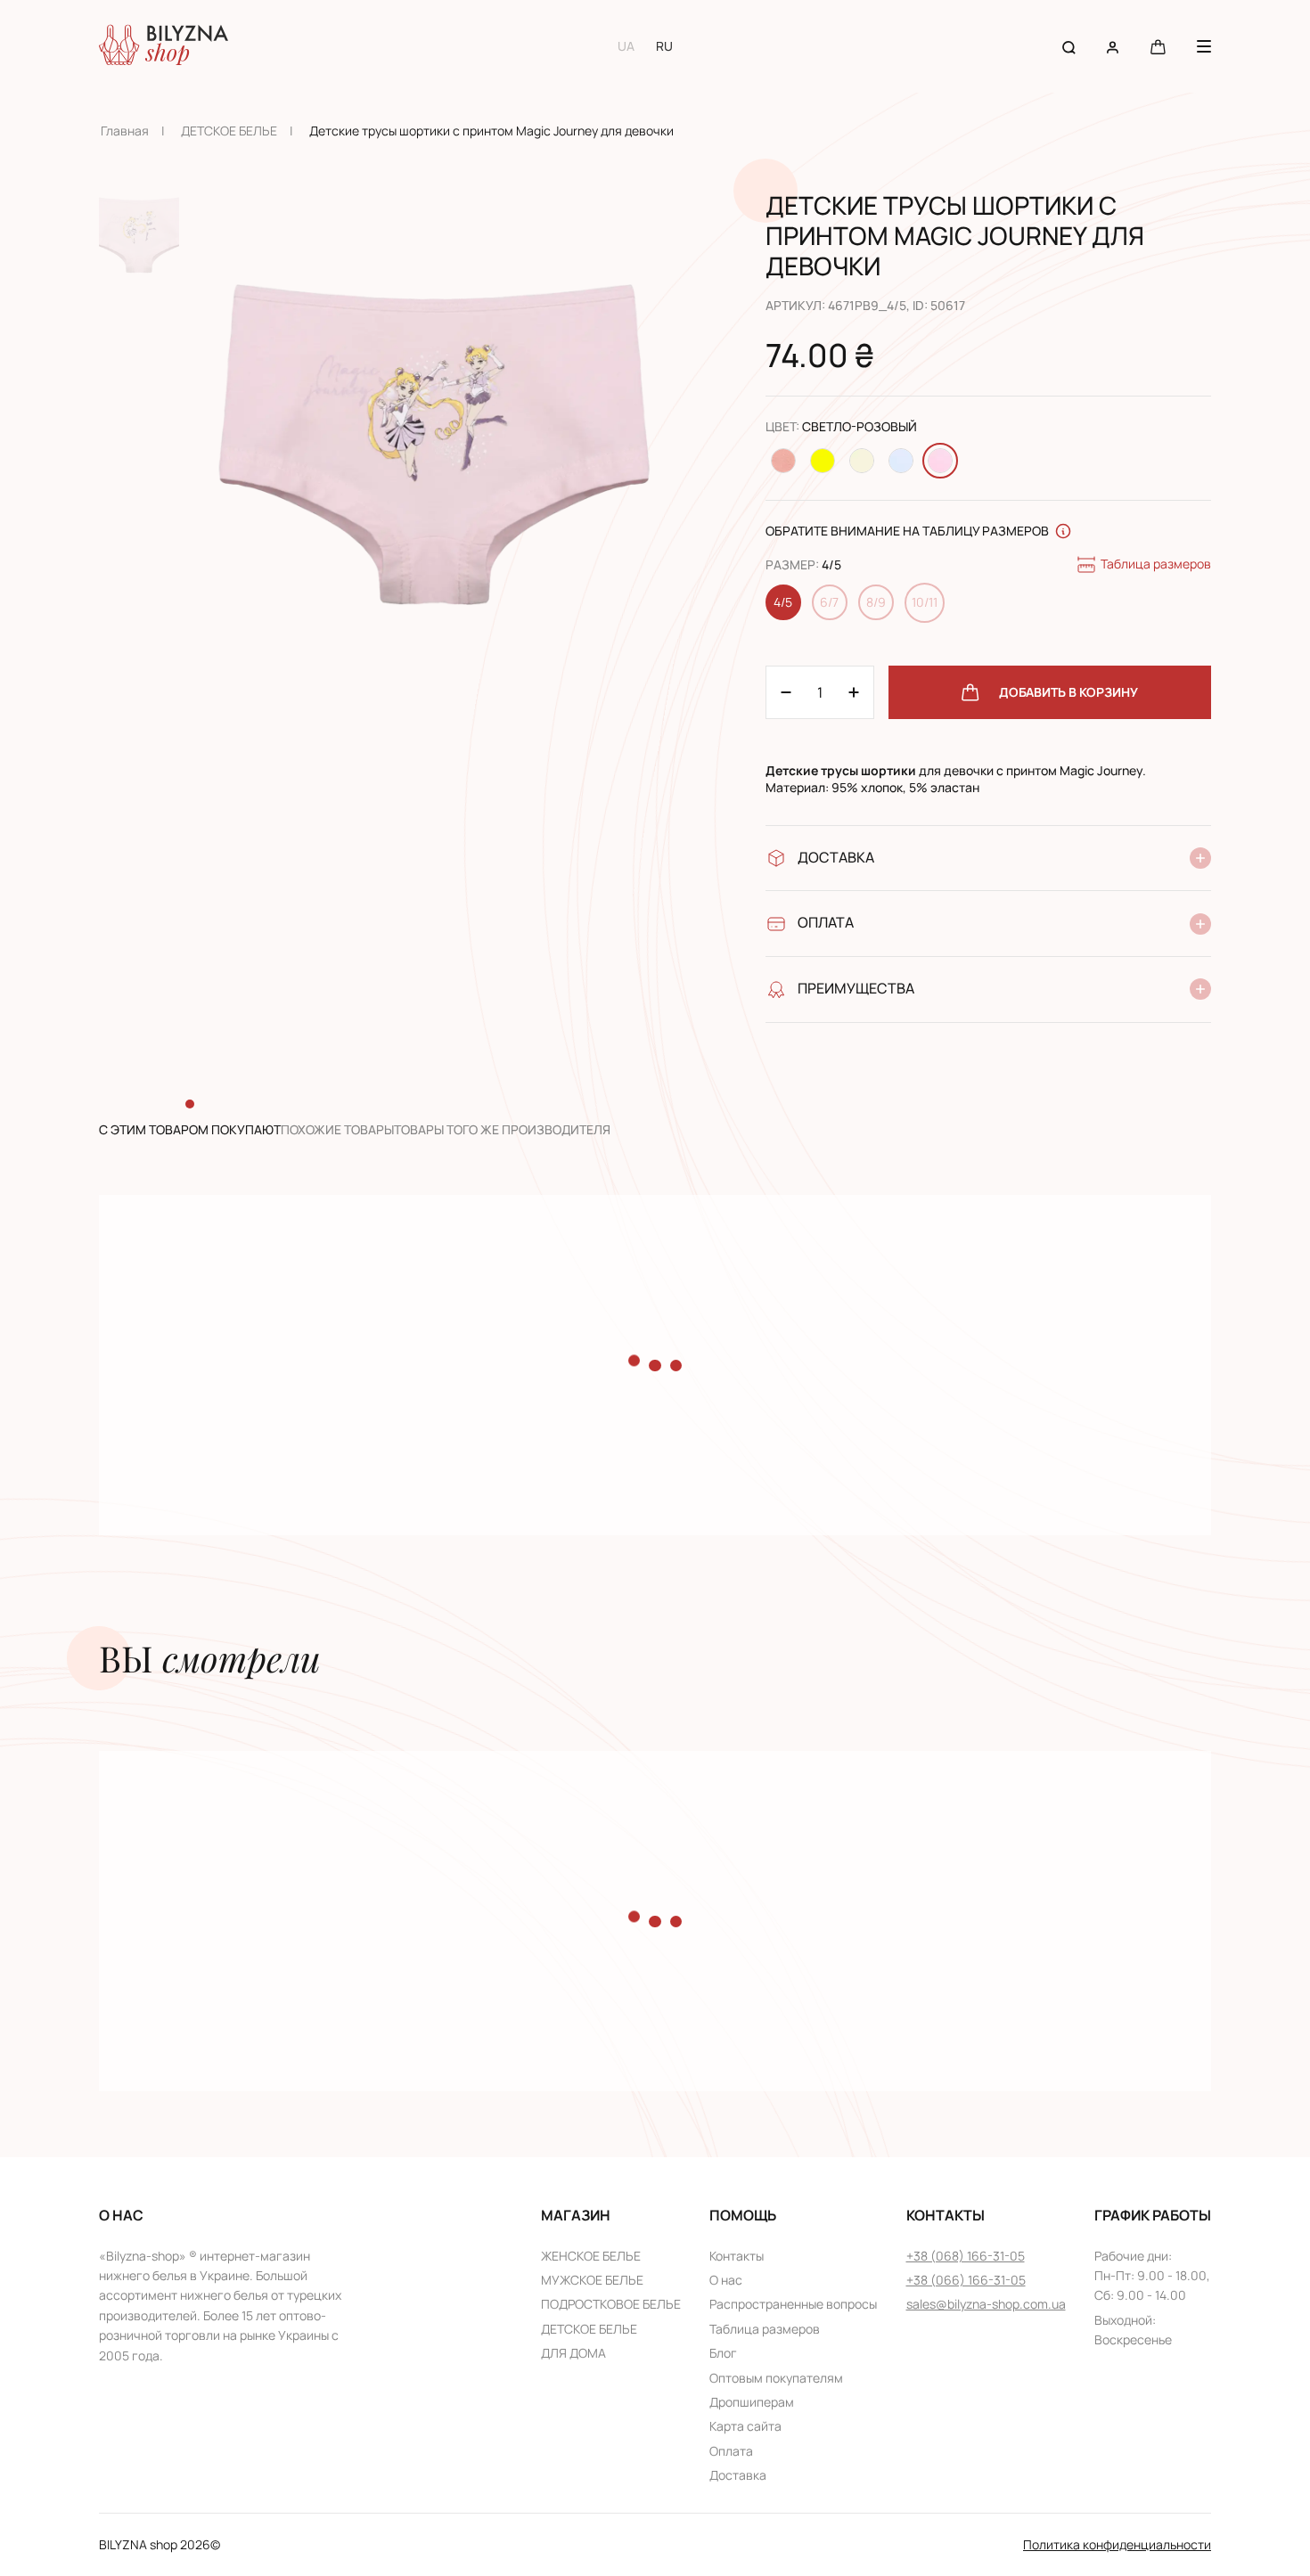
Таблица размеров (1156, 564)
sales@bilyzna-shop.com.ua (986, 2304)
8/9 (876, 602)
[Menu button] (1204, 46)
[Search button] (1069, 47)
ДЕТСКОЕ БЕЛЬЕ (229, 131)
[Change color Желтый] (823, 461)
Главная (125, 131)
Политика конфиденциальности (1117, 2544)
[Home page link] (164, 46)
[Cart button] (1158, 46)
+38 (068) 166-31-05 (966, 2256)
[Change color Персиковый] (783, 461)
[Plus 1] (786, 692)
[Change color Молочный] (862, 461)
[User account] (1113, 47)
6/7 (829, 602)
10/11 (925, 602)
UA (626, 46)
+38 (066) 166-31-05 (966, 2280)
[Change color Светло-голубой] (901, 461)
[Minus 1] (854, 692)
